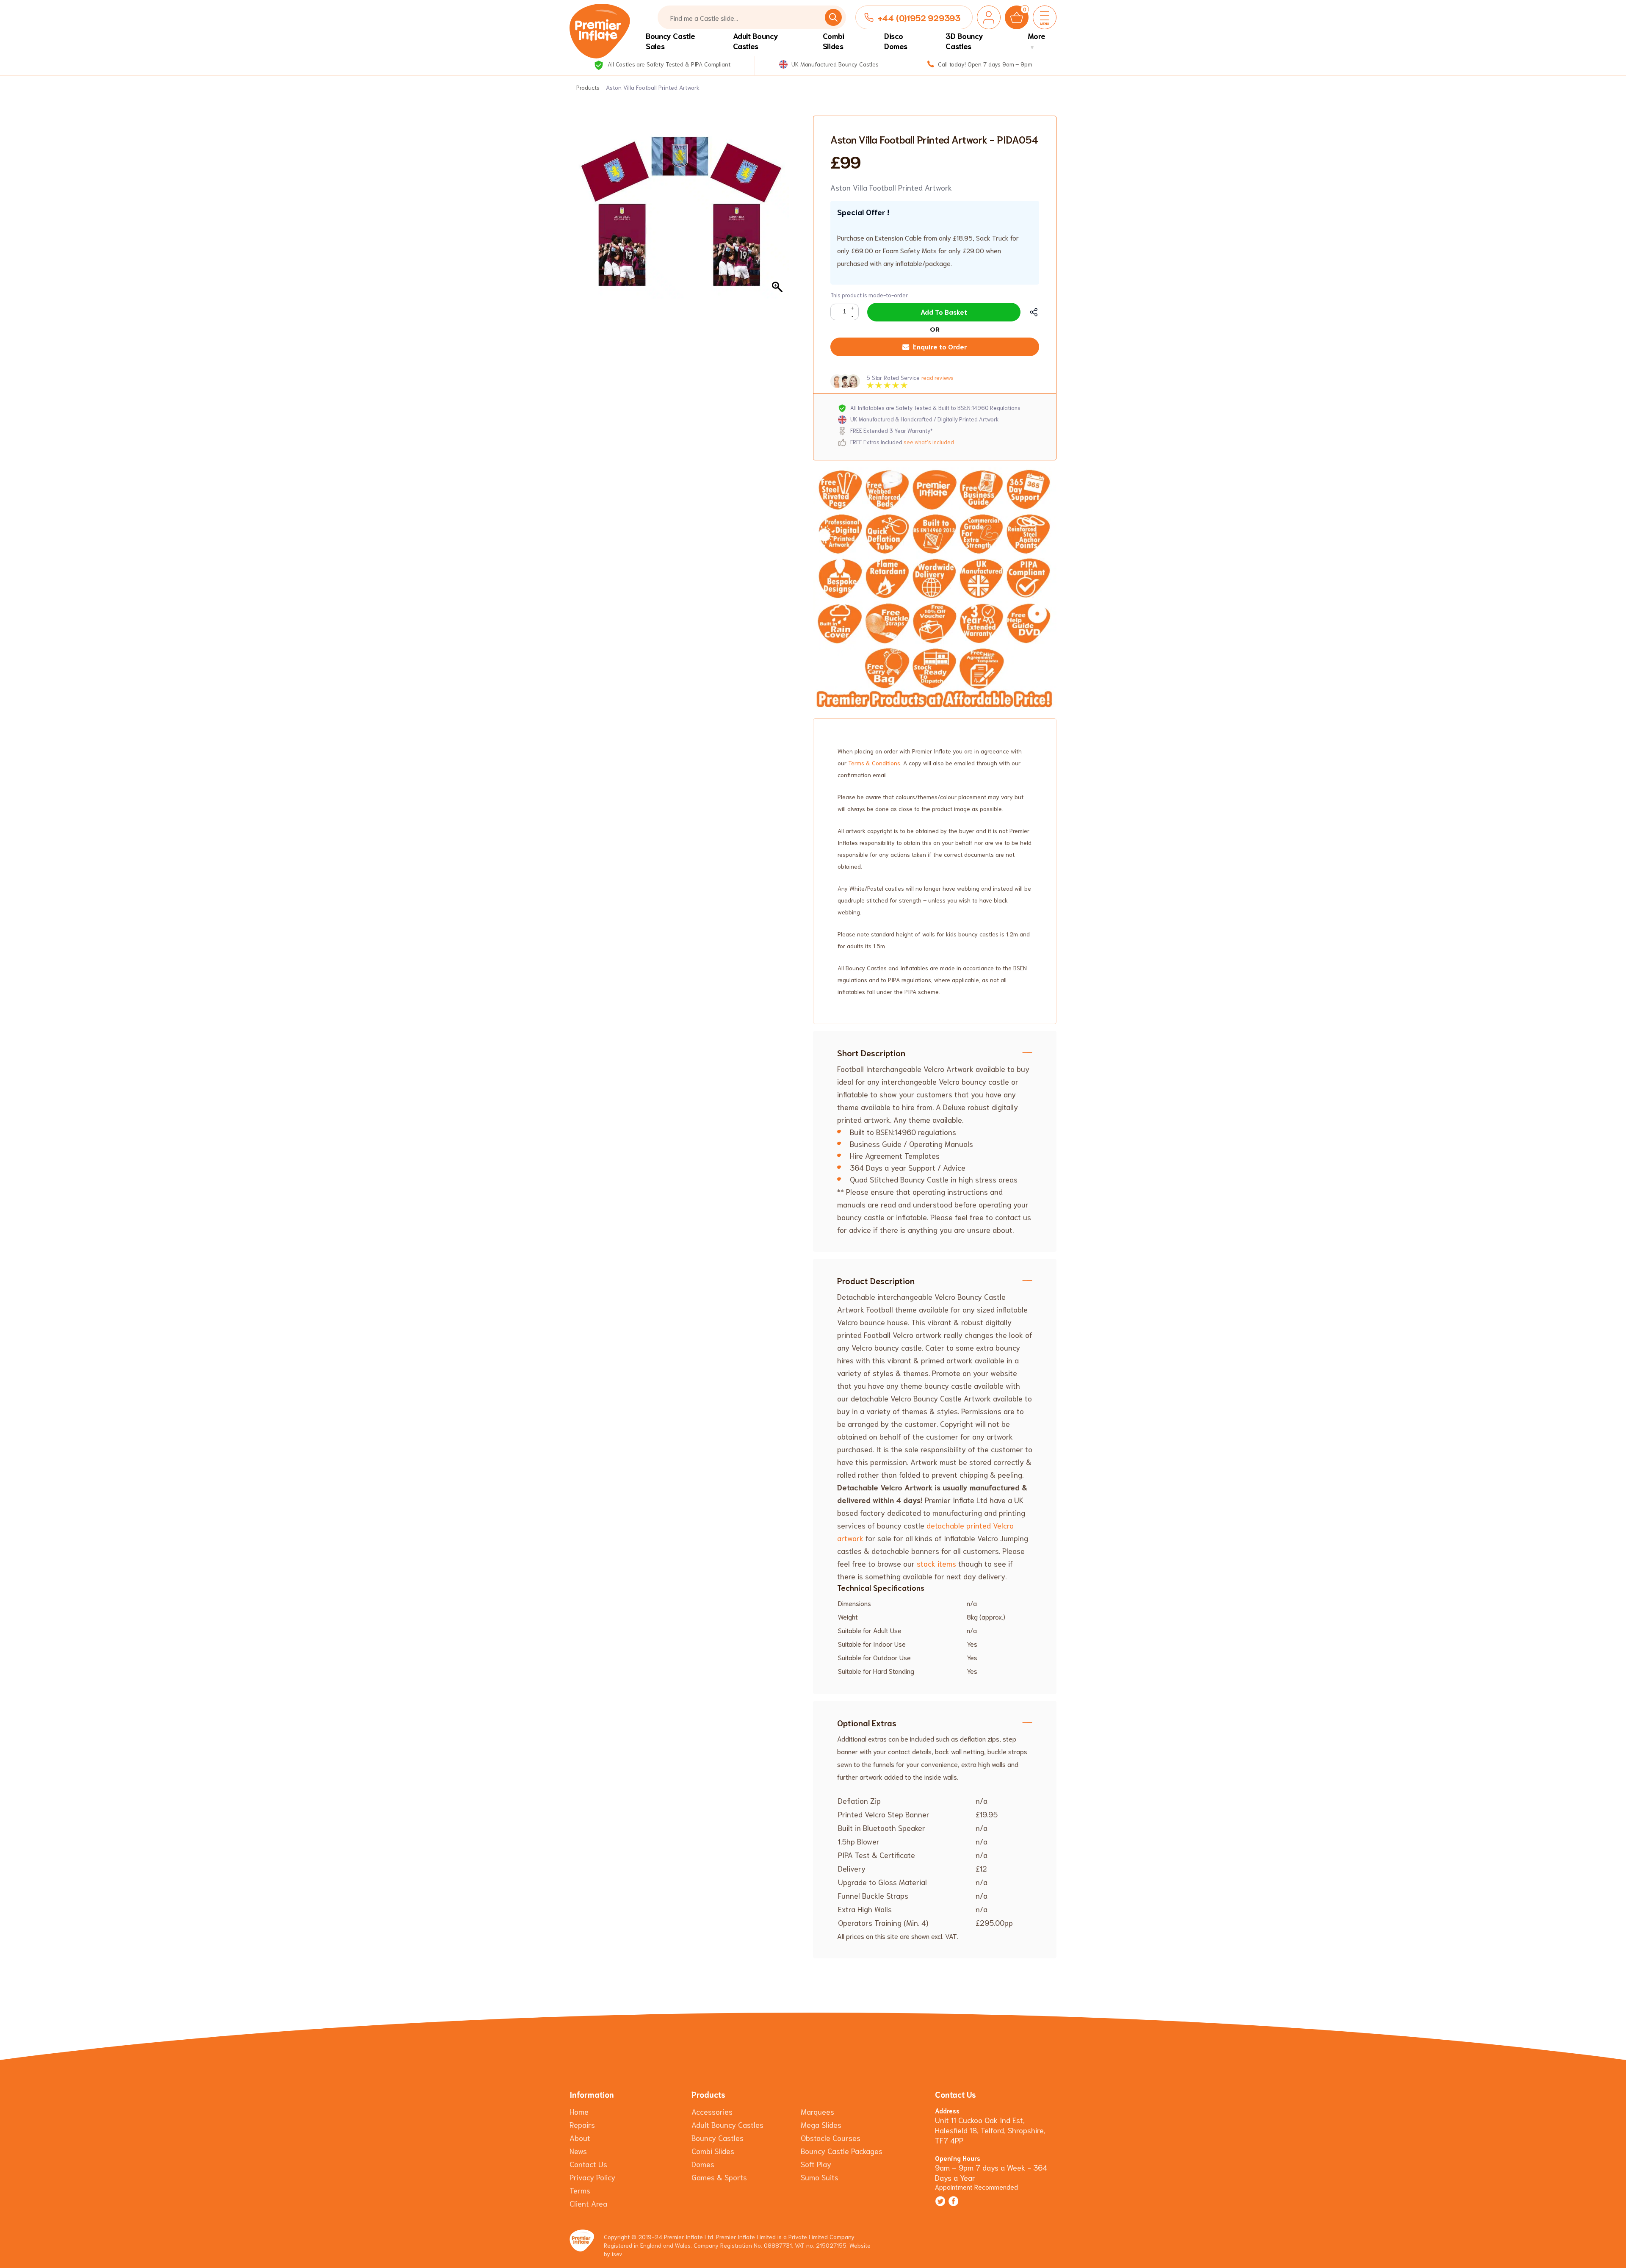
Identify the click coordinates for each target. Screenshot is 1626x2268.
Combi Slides (834, 41)
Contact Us (588, 2164)
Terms (580, 2190)
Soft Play (816, 2164)
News (578, 2151)
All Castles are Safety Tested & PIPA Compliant (668, 64)
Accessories (712, 2111)
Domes (703, 2164)
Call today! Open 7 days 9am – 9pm (984, 64)
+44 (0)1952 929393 (919, 17)
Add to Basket (944, 312)
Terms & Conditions (874, 763)
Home (579, 2111)
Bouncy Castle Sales (670, 41)
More (1037, 36)
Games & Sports (719, 2177)
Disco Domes (896, 41)
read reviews (937, 378)
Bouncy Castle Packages (842, 2151)
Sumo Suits (820, 2177)
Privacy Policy (592, 2177)
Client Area (588, 2203)
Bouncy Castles (718, 2138)
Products (588, 87)
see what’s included (929, 442)
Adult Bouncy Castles (756, 41)
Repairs (582, 2124)
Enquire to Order (940, 346)
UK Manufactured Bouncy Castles (834, 64)
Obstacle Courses (831, 2138)
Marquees (817, 2111)
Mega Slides (821, 2124)
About (580, 2138)
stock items (936, 1563)
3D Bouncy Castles (964, 41)
